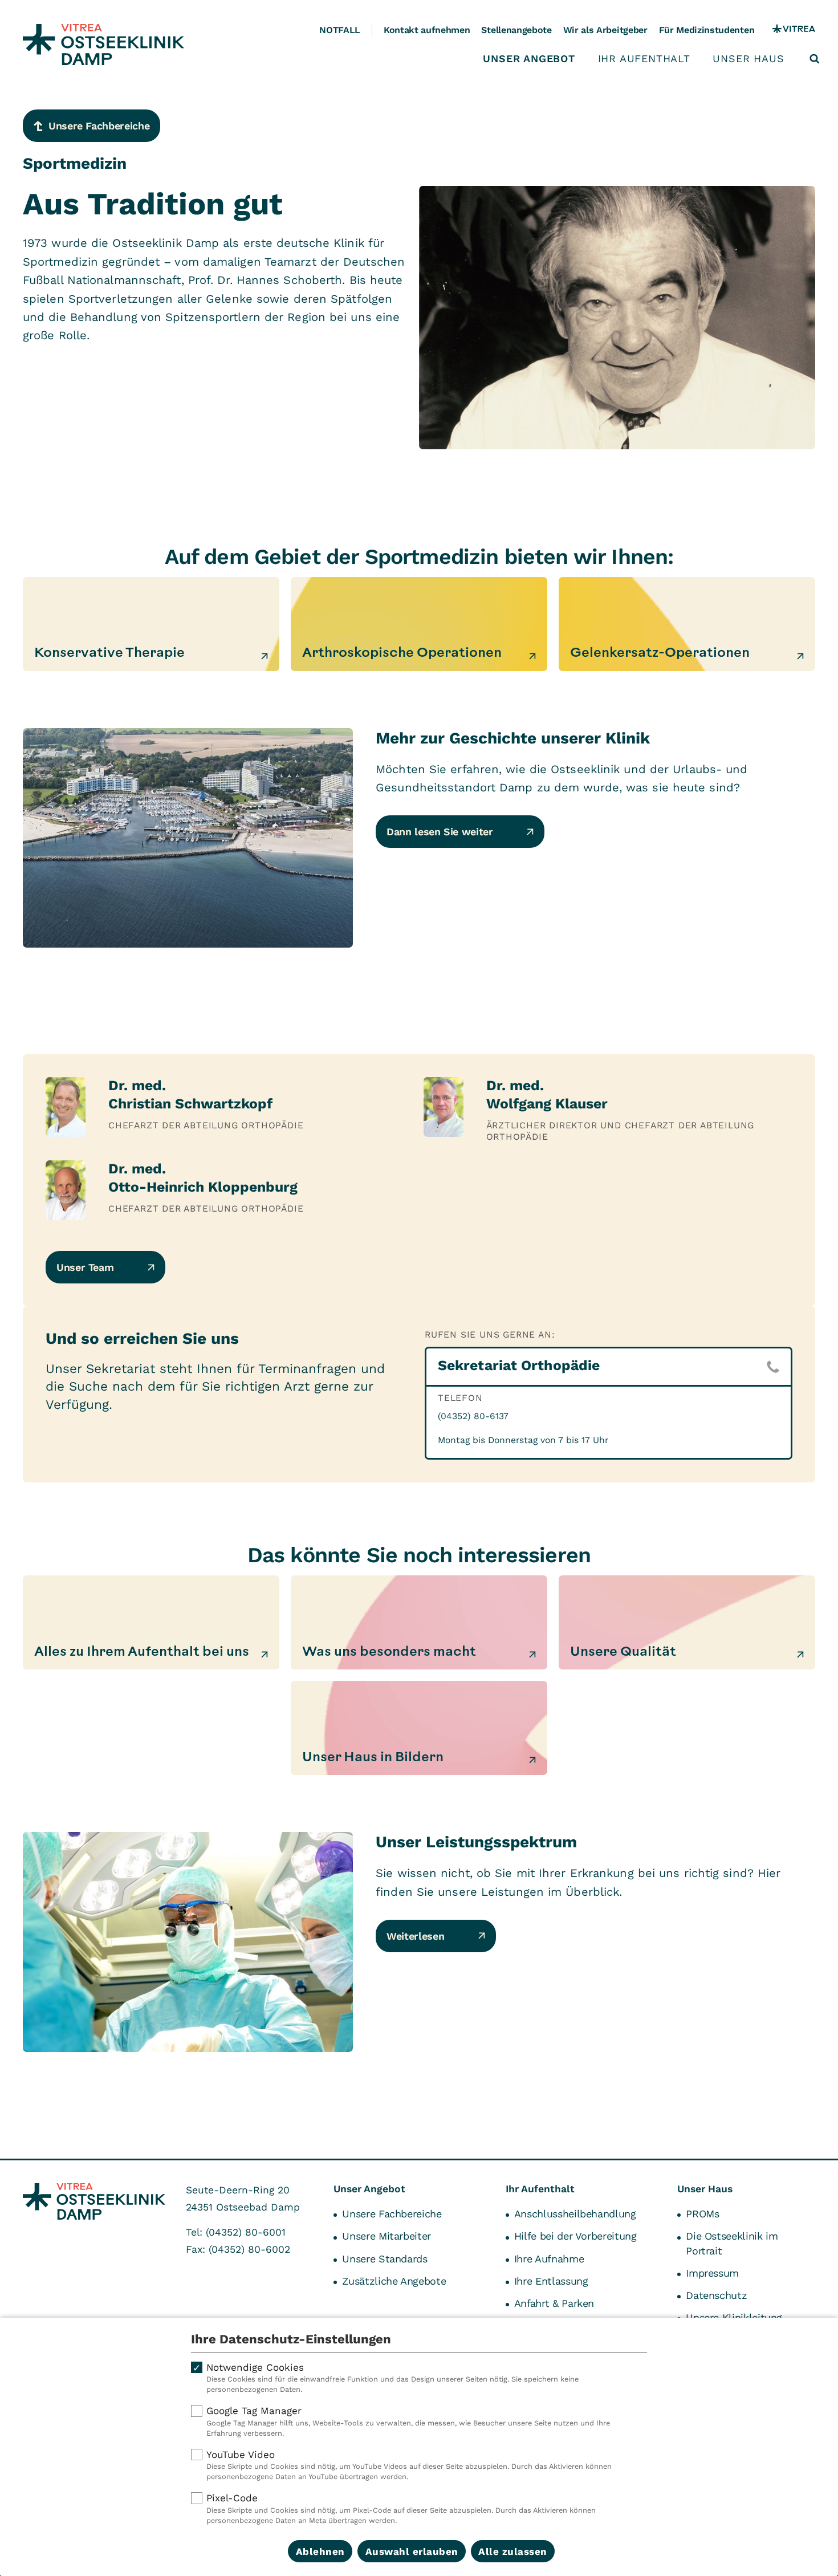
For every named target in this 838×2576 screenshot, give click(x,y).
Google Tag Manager (408, 2421)
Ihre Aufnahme (549, 2259)
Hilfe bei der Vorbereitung (575, 2236)
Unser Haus (748, 59)
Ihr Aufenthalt (644, 59)
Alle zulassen (513, 2551)
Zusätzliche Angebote (394, 2281)
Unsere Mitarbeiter (387, 2236)
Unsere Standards (385, 2259)
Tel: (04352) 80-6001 (236, 2232)
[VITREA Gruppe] (794, 30)
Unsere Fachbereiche (392, 2214)
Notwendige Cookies (392, 2378)
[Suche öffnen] (815, 59)
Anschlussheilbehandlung (575, 2214)
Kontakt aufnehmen (427, 30)
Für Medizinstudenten (707, 30)
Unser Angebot (529, 59)
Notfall (340, 30)
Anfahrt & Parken (554, 2303)
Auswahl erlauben (412, 2551)
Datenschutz (716, 2295)
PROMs (702, 2214)
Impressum (712, 2273)
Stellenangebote (516, 30)
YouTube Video (409, 2465)
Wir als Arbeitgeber (605, 30)
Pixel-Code (401, 2508)
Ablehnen (320, 2551)
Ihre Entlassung (551, 2281)
